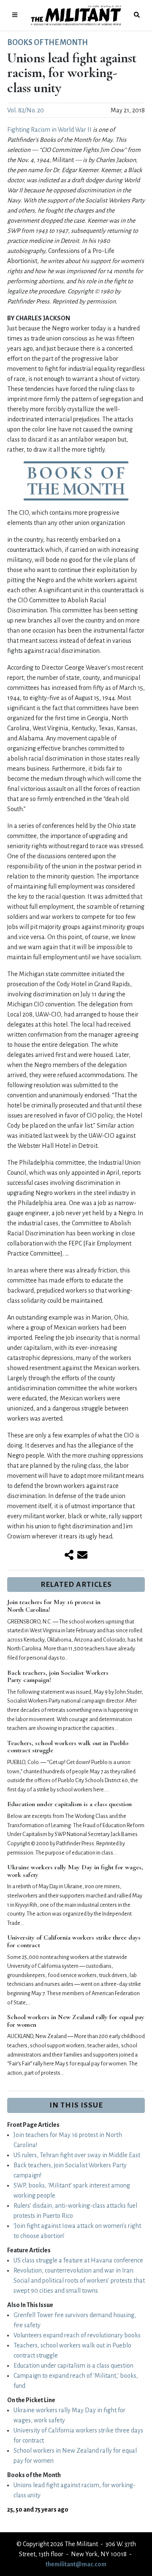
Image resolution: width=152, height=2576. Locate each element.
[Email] (82, 1556)
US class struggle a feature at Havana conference (78, 2260)
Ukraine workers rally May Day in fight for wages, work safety (75, 1871)
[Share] (69, 1556)
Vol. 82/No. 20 (26, 110)
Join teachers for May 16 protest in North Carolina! (54, 1606)
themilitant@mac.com (76, 2564)
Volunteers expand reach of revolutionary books (77, 2335)
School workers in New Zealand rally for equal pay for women (76, 2021)
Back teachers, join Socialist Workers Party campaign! (58, 1677)
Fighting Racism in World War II (49, 130)
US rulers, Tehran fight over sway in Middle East (77, 2155)
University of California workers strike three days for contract (74, 1941)
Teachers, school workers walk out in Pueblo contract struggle (68, 1747)
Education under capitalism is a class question (69, 1804)
